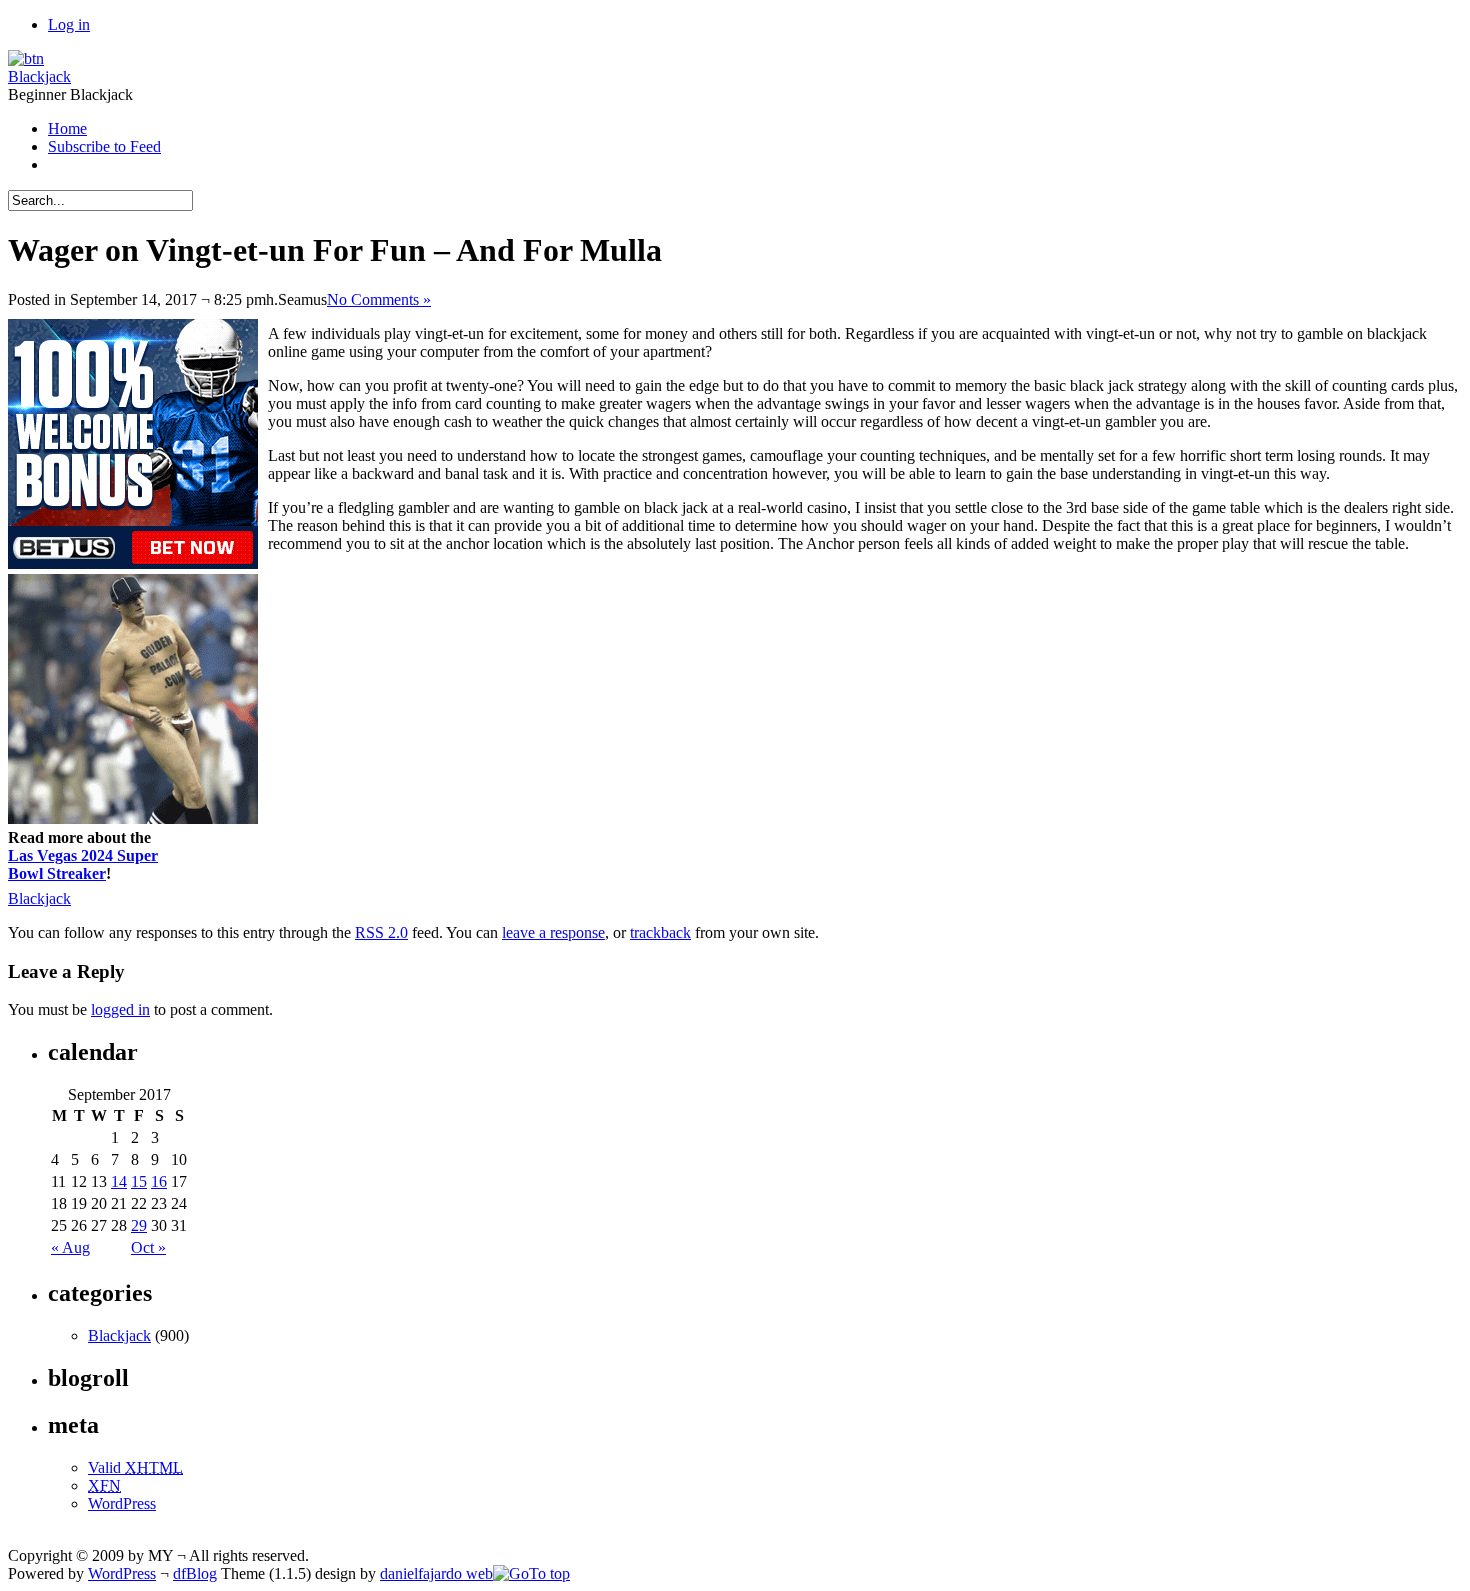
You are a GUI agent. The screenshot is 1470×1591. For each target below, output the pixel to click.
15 (139, 1181)
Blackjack (39, 76)
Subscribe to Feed (104, 146)
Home (67, 128)
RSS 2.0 (381, 932)
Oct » (148, 1247)
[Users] (26, 58)
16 (159, 1181)
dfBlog (195, 1573)
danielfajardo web (436, 1573)
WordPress (122, 1503)
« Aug (70, 1247)
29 (139, 1225)
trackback (660, 932)
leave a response (553, 932)
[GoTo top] (531, 1573)
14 (119, 1181)
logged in (120, 1009)
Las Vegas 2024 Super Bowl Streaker (83, 864)
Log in (69, 24)
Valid (135, 1467)
